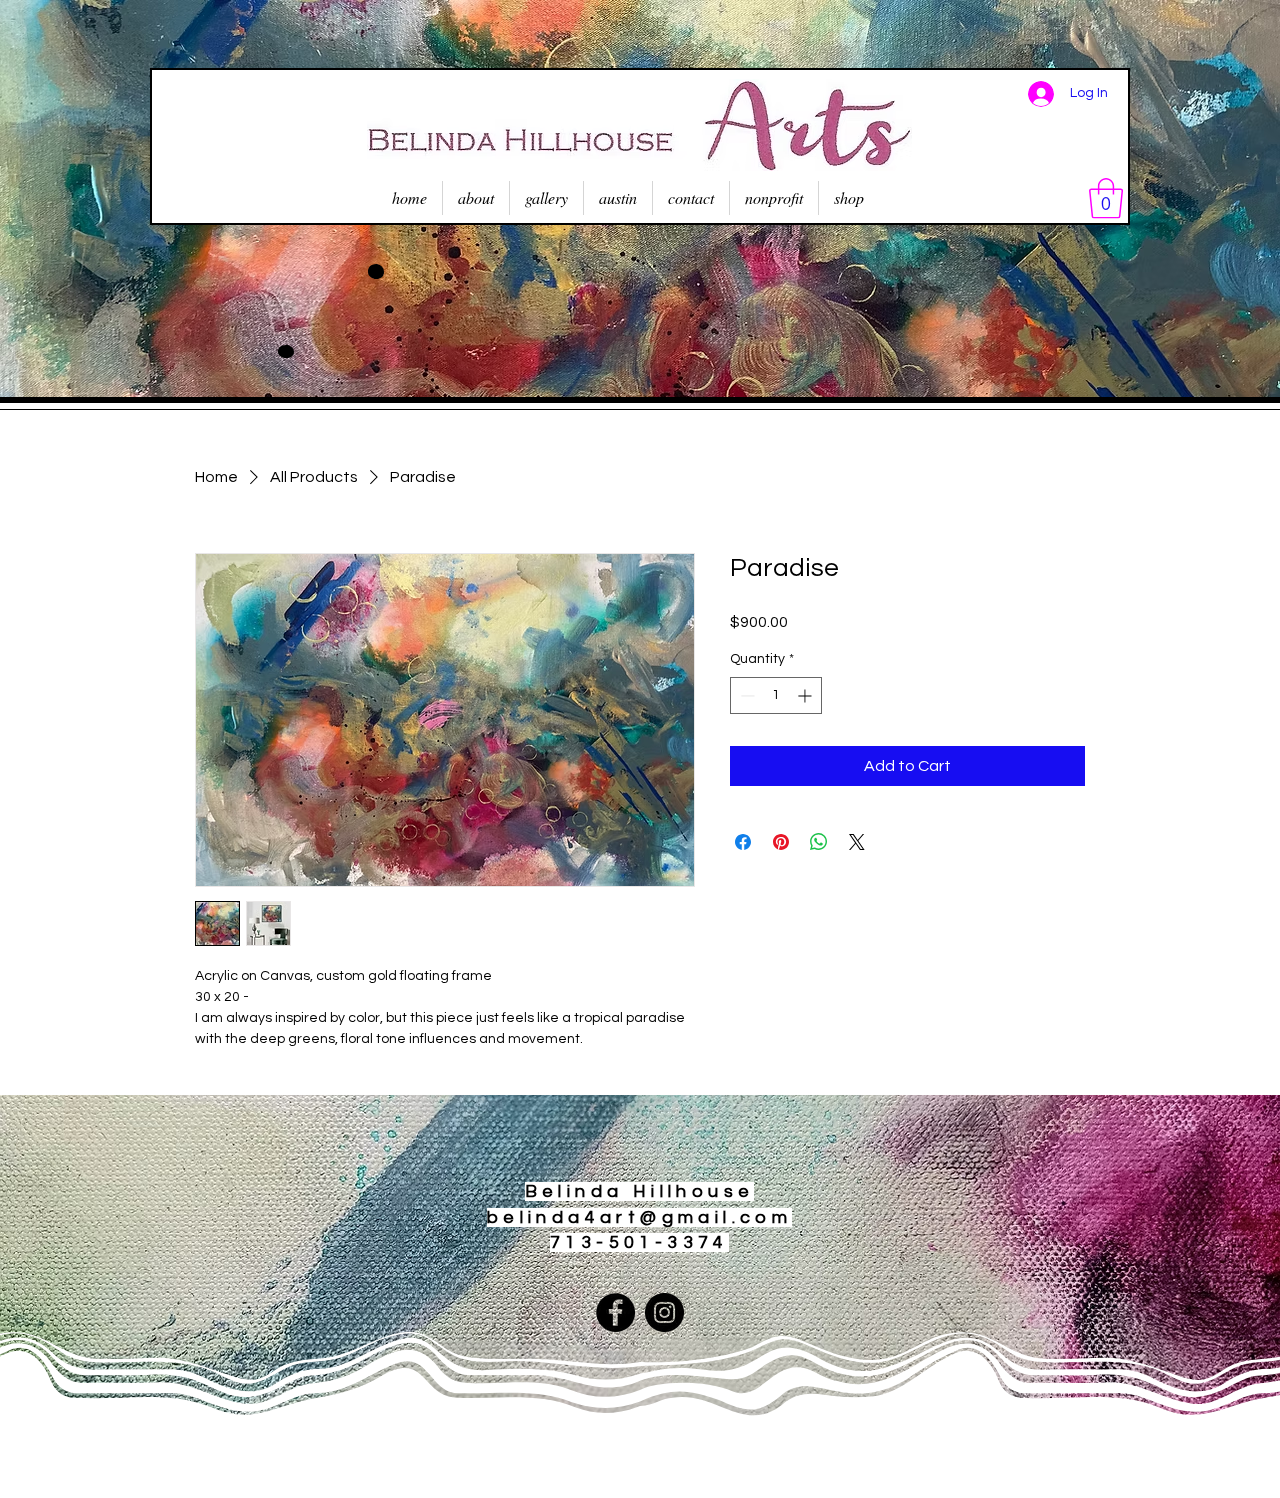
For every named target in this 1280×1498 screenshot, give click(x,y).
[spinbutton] (776, 695)
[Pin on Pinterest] (781, 842)
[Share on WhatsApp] (819, 842)
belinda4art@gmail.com (639, 1217)
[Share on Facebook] (743, 842)
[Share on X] (857, 842)
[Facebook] (615, 1312)
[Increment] (806, 695)
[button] (1106, 198)
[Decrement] (745, 695)
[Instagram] (664, 1312)
